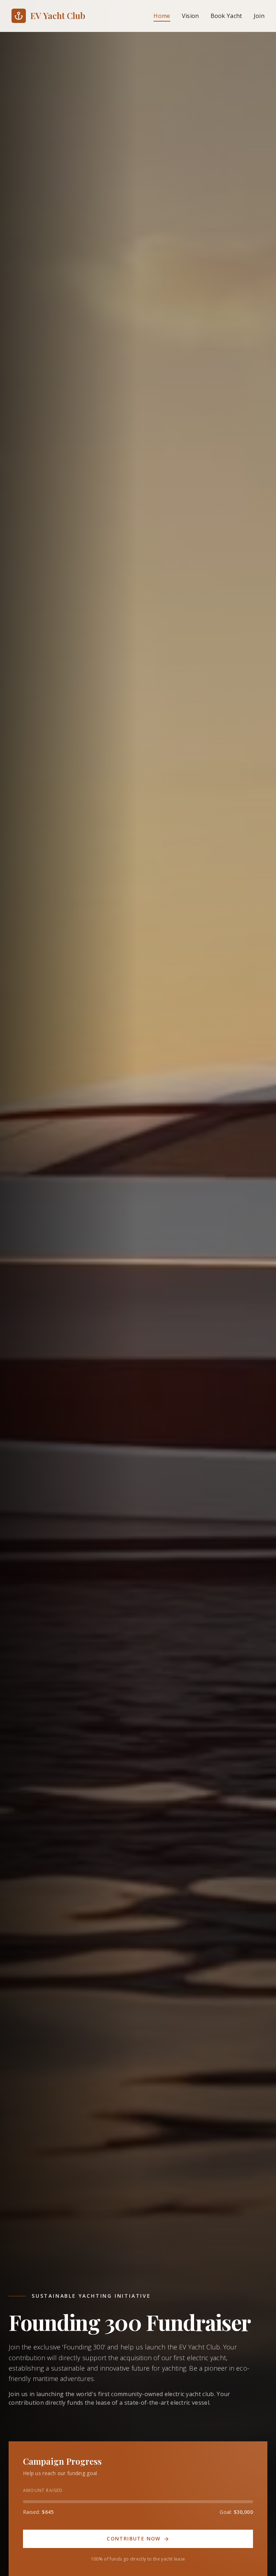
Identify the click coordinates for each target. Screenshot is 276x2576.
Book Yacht (226, 16)
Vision (190, 16)
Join (259, 16)
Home (162, 16)
